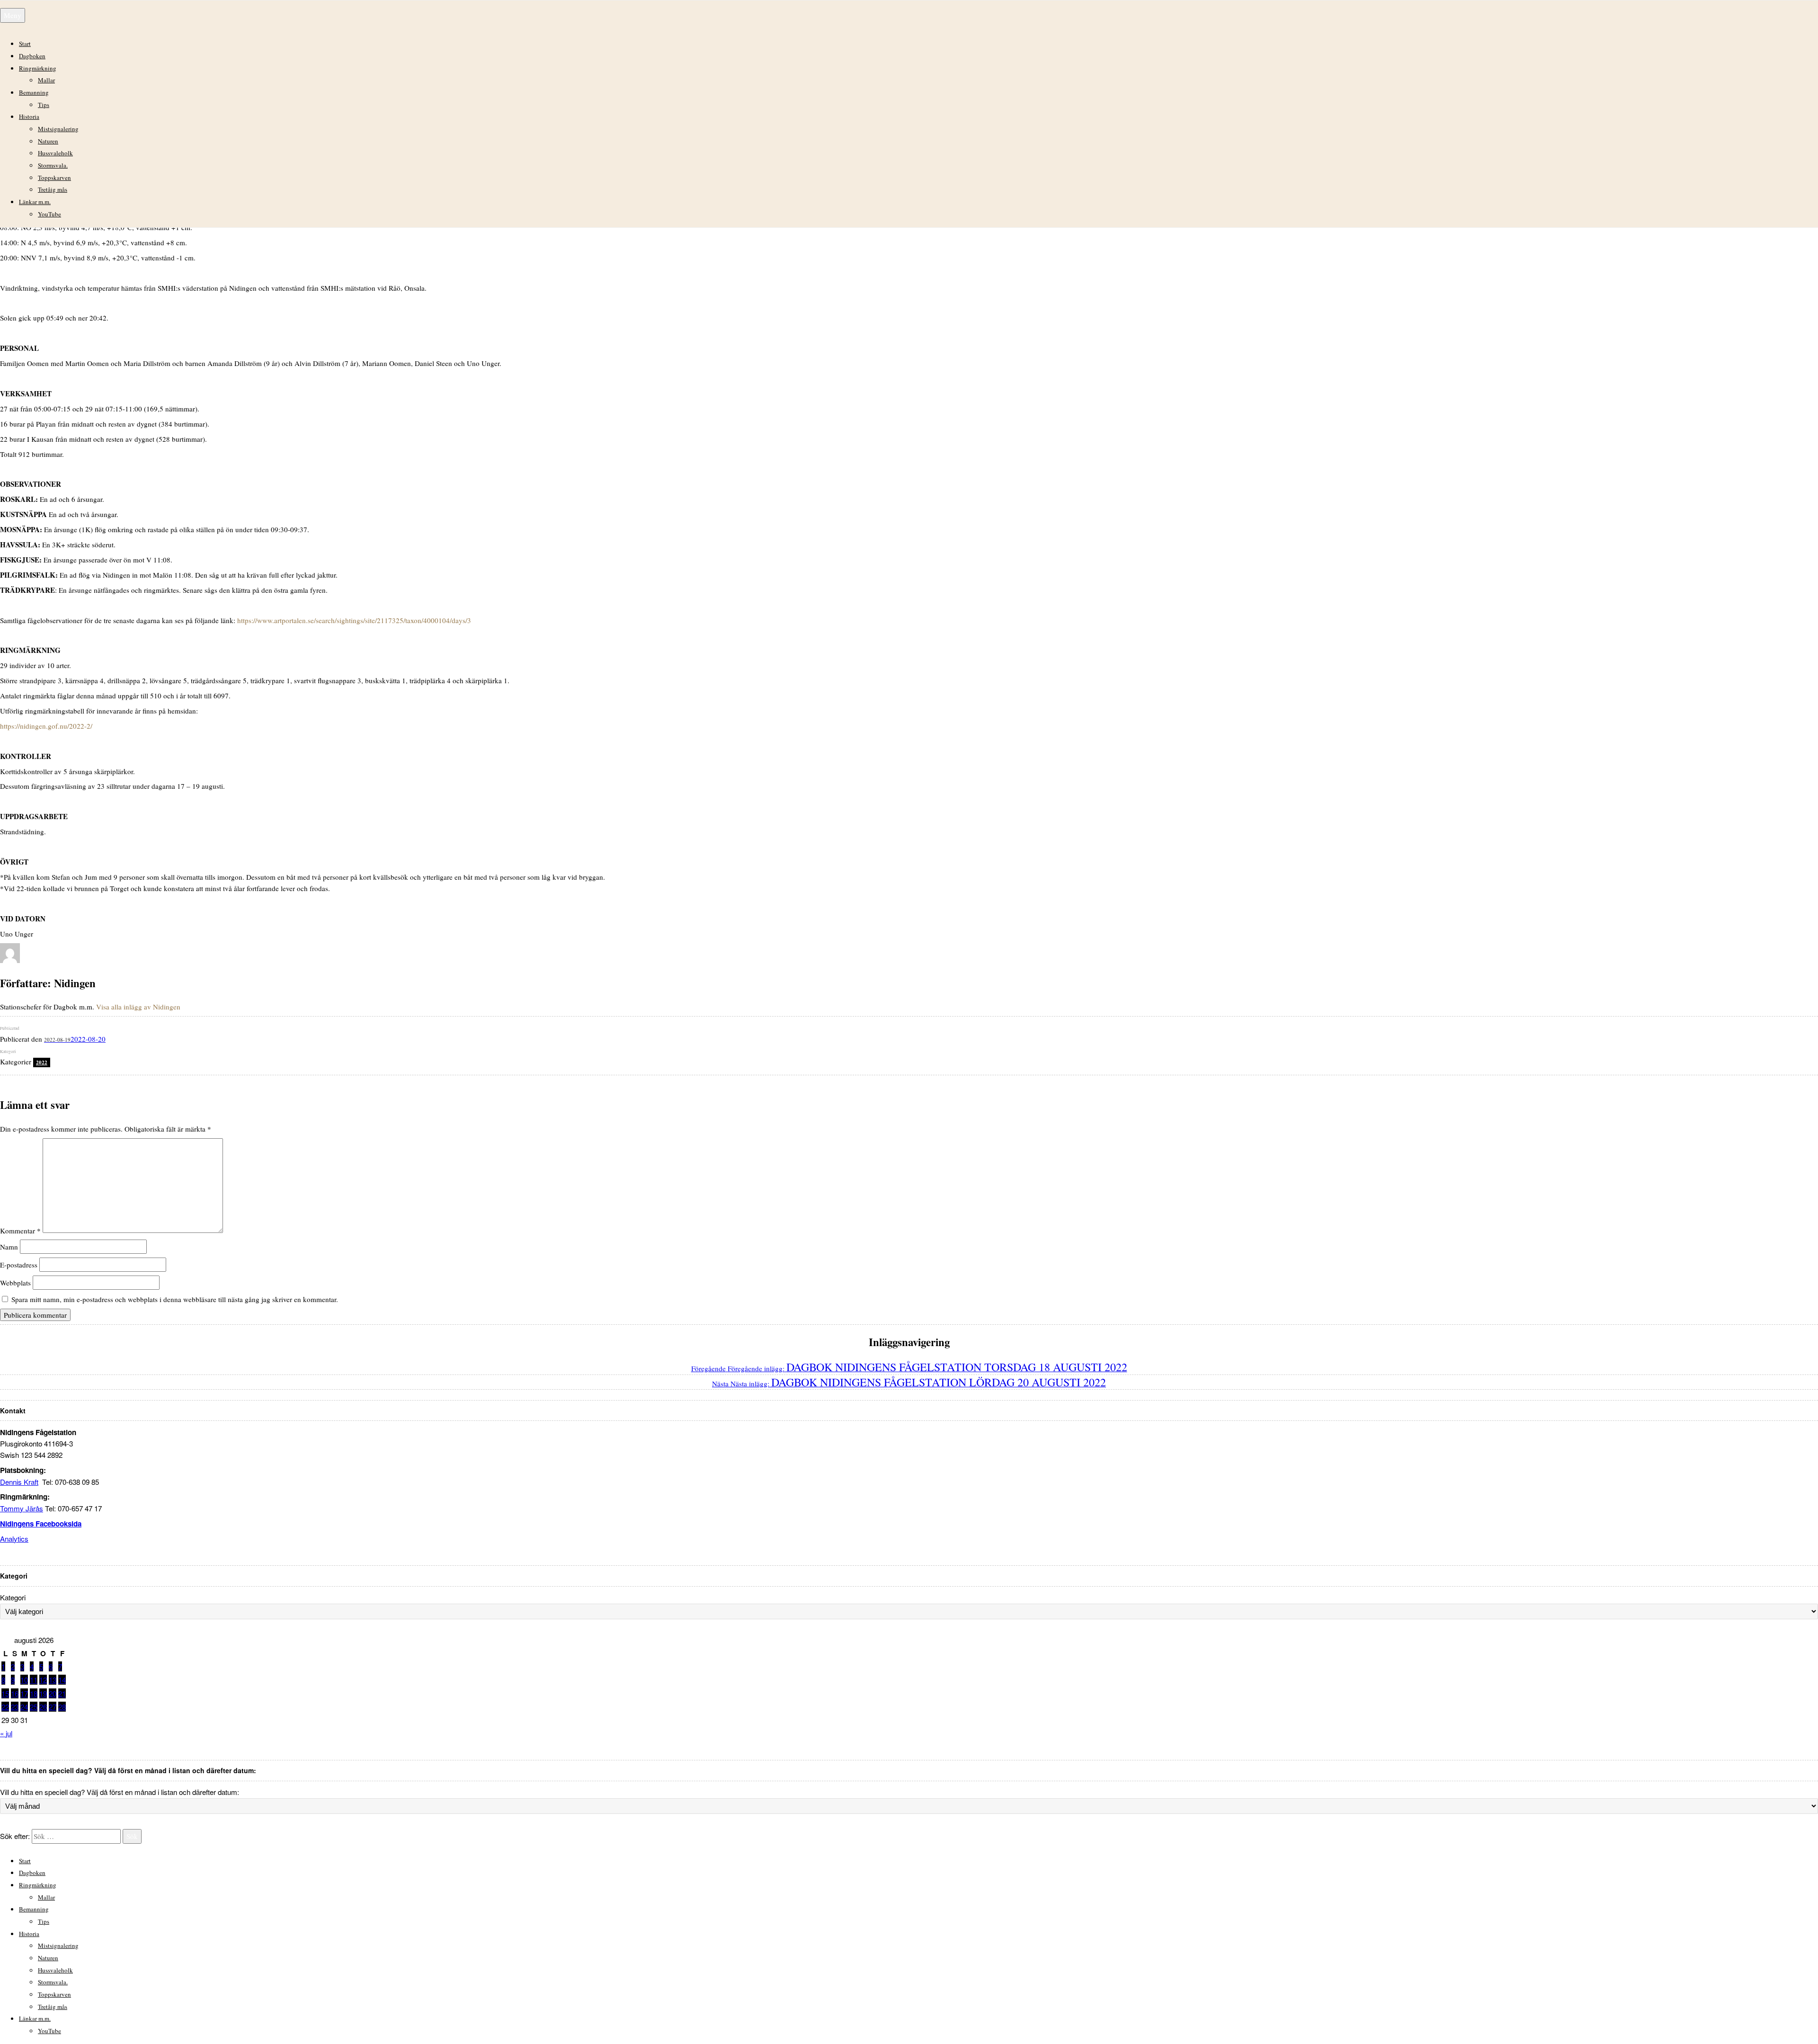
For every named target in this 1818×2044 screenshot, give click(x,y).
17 (24, 1693)
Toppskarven (54, 178)
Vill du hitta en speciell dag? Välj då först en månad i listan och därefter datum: (120, 1792)
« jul (6, 1733)
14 (62, 1680)
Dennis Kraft (19, 1482)
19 (43, 1693)
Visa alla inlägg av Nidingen (138, 1007)
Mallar (46, 80)
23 (15, 1707)
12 (43, 1680)
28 (62, 1707)
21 (62, 1693)
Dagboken (32, 56)
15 (5, 1693)
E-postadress (19, 1265)
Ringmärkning (38, 68)
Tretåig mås (53, 189)
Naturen (48, 141)
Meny (13, 15)
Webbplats (15, 1283)
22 (5, 1707)
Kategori (13, 1597)
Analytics (14, 1539)
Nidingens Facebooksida (41, 1524)
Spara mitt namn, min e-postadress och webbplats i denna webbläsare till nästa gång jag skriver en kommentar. (175, 1299)
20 (53, 1693)
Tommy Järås (22, 1508)
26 (43, 1707)
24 (24, 1707)
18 (34, 1693)
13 (53, 1680)
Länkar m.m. (35, 202)
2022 (42, 1062)
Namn (9, 1247)
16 (15, 1693)
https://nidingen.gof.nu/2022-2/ (46, 726)
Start (25, 44)
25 (34, 1707)
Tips (44, 105)
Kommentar (20, 1230)
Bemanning (34, 92)
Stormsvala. (53, 165)
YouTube (49, 214)
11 (34, 1680)
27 (53, 1707)
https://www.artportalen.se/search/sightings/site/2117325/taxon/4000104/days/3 (354, 620)
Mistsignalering (58, 129)
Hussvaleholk (55, 153)
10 (24, 1680)
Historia (29, 116)
